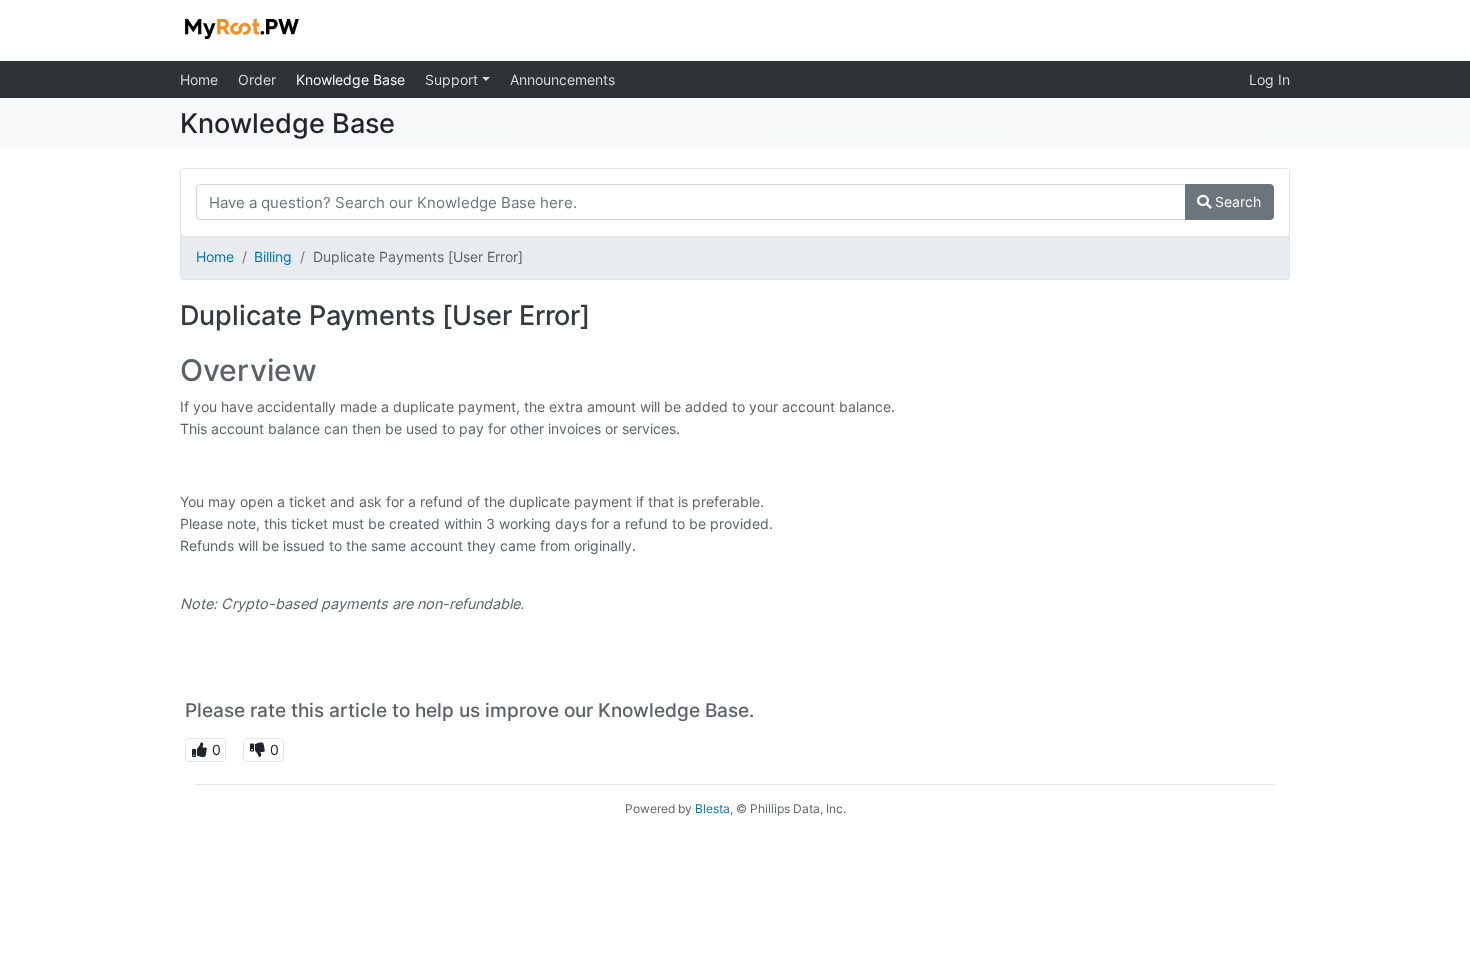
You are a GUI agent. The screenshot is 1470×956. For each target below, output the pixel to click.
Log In (1269, 79)
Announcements (562, 79)
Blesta (712, 808)
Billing (273, 256)
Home (199, 79)
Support (453, 79)
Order (257, 79)
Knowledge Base (350, 79)
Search (1236, 201)
